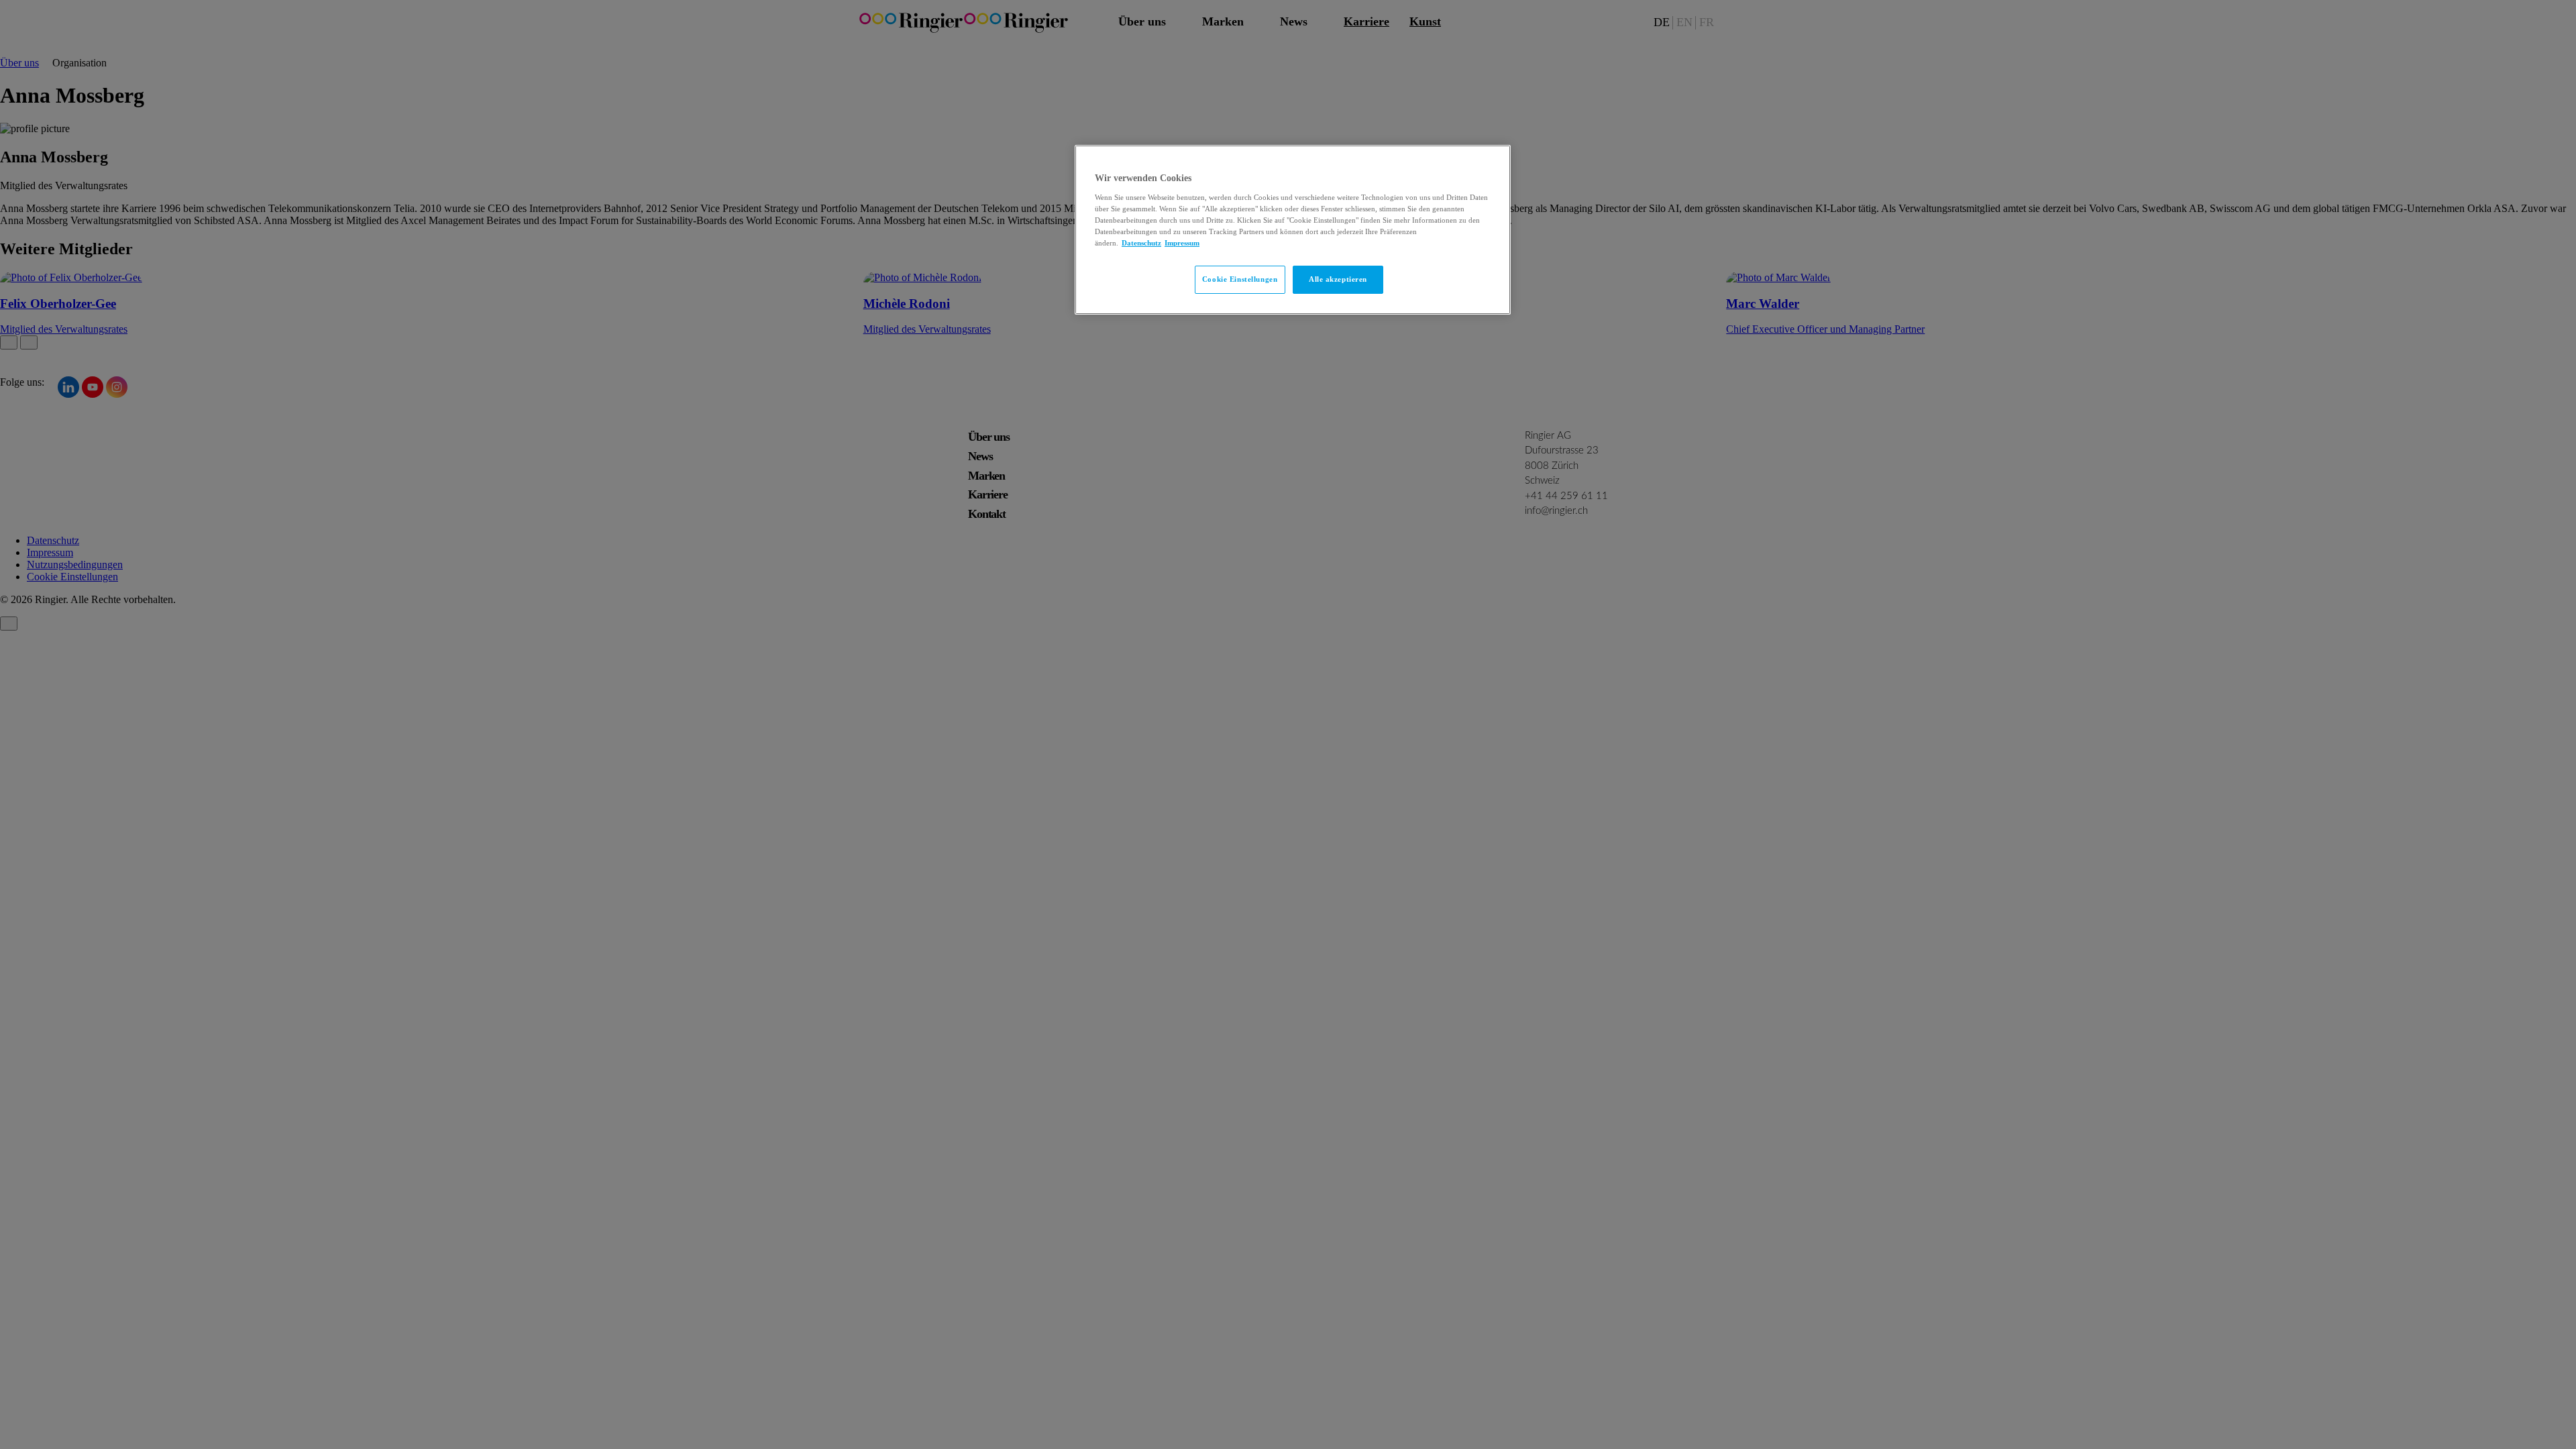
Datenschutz (1141, 243)
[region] (1293, 230)
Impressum (1182, 243)
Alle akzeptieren (1338, 279)
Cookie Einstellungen (1240, 279)
